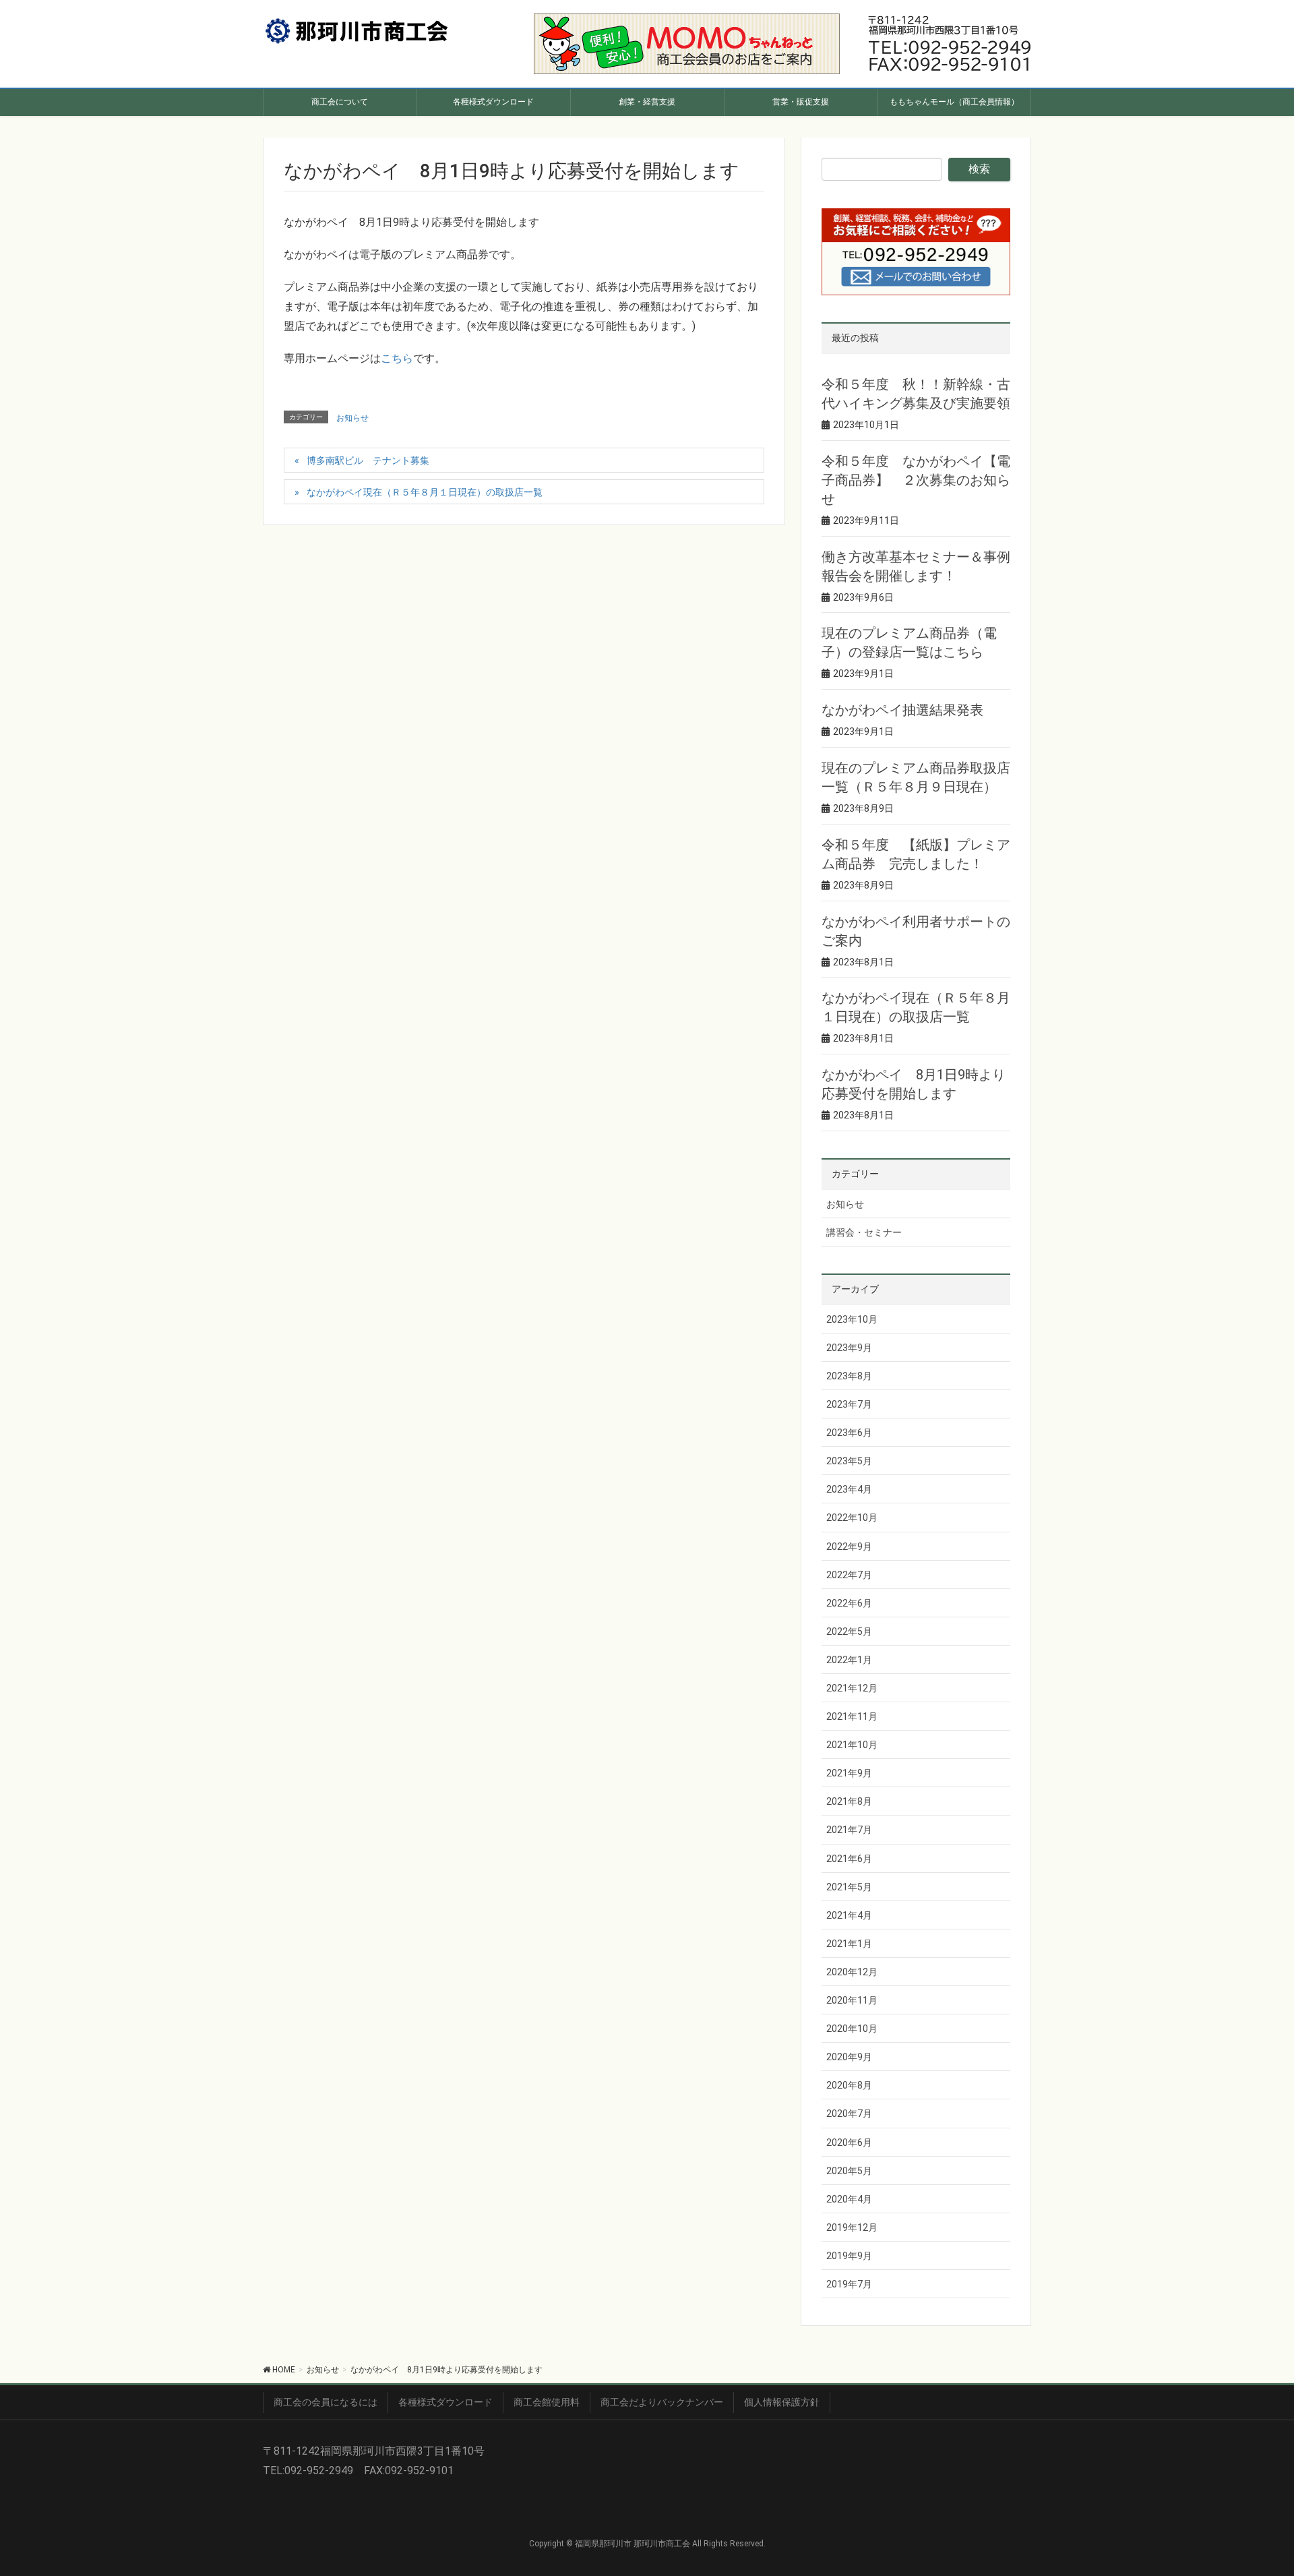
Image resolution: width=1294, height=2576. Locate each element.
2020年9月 (849, 2057)
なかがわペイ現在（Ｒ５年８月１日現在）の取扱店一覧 (425, 492)
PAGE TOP (1255, 2486)
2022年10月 (852, 1518)
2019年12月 (852, 2227)
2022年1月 (849, 1660)
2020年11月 (852, 2000)
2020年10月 (852, 2029)
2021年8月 (849, 1801)
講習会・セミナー (864, 1232)
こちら (397, 358)
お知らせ (352, 418)
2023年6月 (849, 1433)
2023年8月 (849, 1376)
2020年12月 (852, 1972)
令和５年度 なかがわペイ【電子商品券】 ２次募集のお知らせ (916, 480)
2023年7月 (849, 1404)
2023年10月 (852, 1319)
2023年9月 (849, 1348)
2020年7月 (849, 2114)
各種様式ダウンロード (445, 2402)
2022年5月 (849, 1631)
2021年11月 (852, 1716)
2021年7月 (849, 1830)
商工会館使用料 (547, 2402)
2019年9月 (849, 2256)
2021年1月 (849, 1944)
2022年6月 (849, 1603)
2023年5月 (849, 1461)
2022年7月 (849, 1575)
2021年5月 (849, 1887)
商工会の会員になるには (326, 2402)
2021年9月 (849, 1773)
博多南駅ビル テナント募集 (368, 460)
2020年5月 (849, 2171)
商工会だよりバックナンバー (662, 2402)
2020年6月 (849, 2143)
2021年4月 (849, 1915)
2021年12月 (852, 1688)
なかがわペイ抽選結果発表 (902, 710)
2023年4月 (849, 1489)
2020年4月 (849, 2199)
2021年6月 (849, 1859)
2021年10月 (852, 1745)
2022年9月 (849, 1547)
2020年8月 (849, 2085)
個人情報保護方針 (782, 2402)
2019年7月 (849, 2284)
